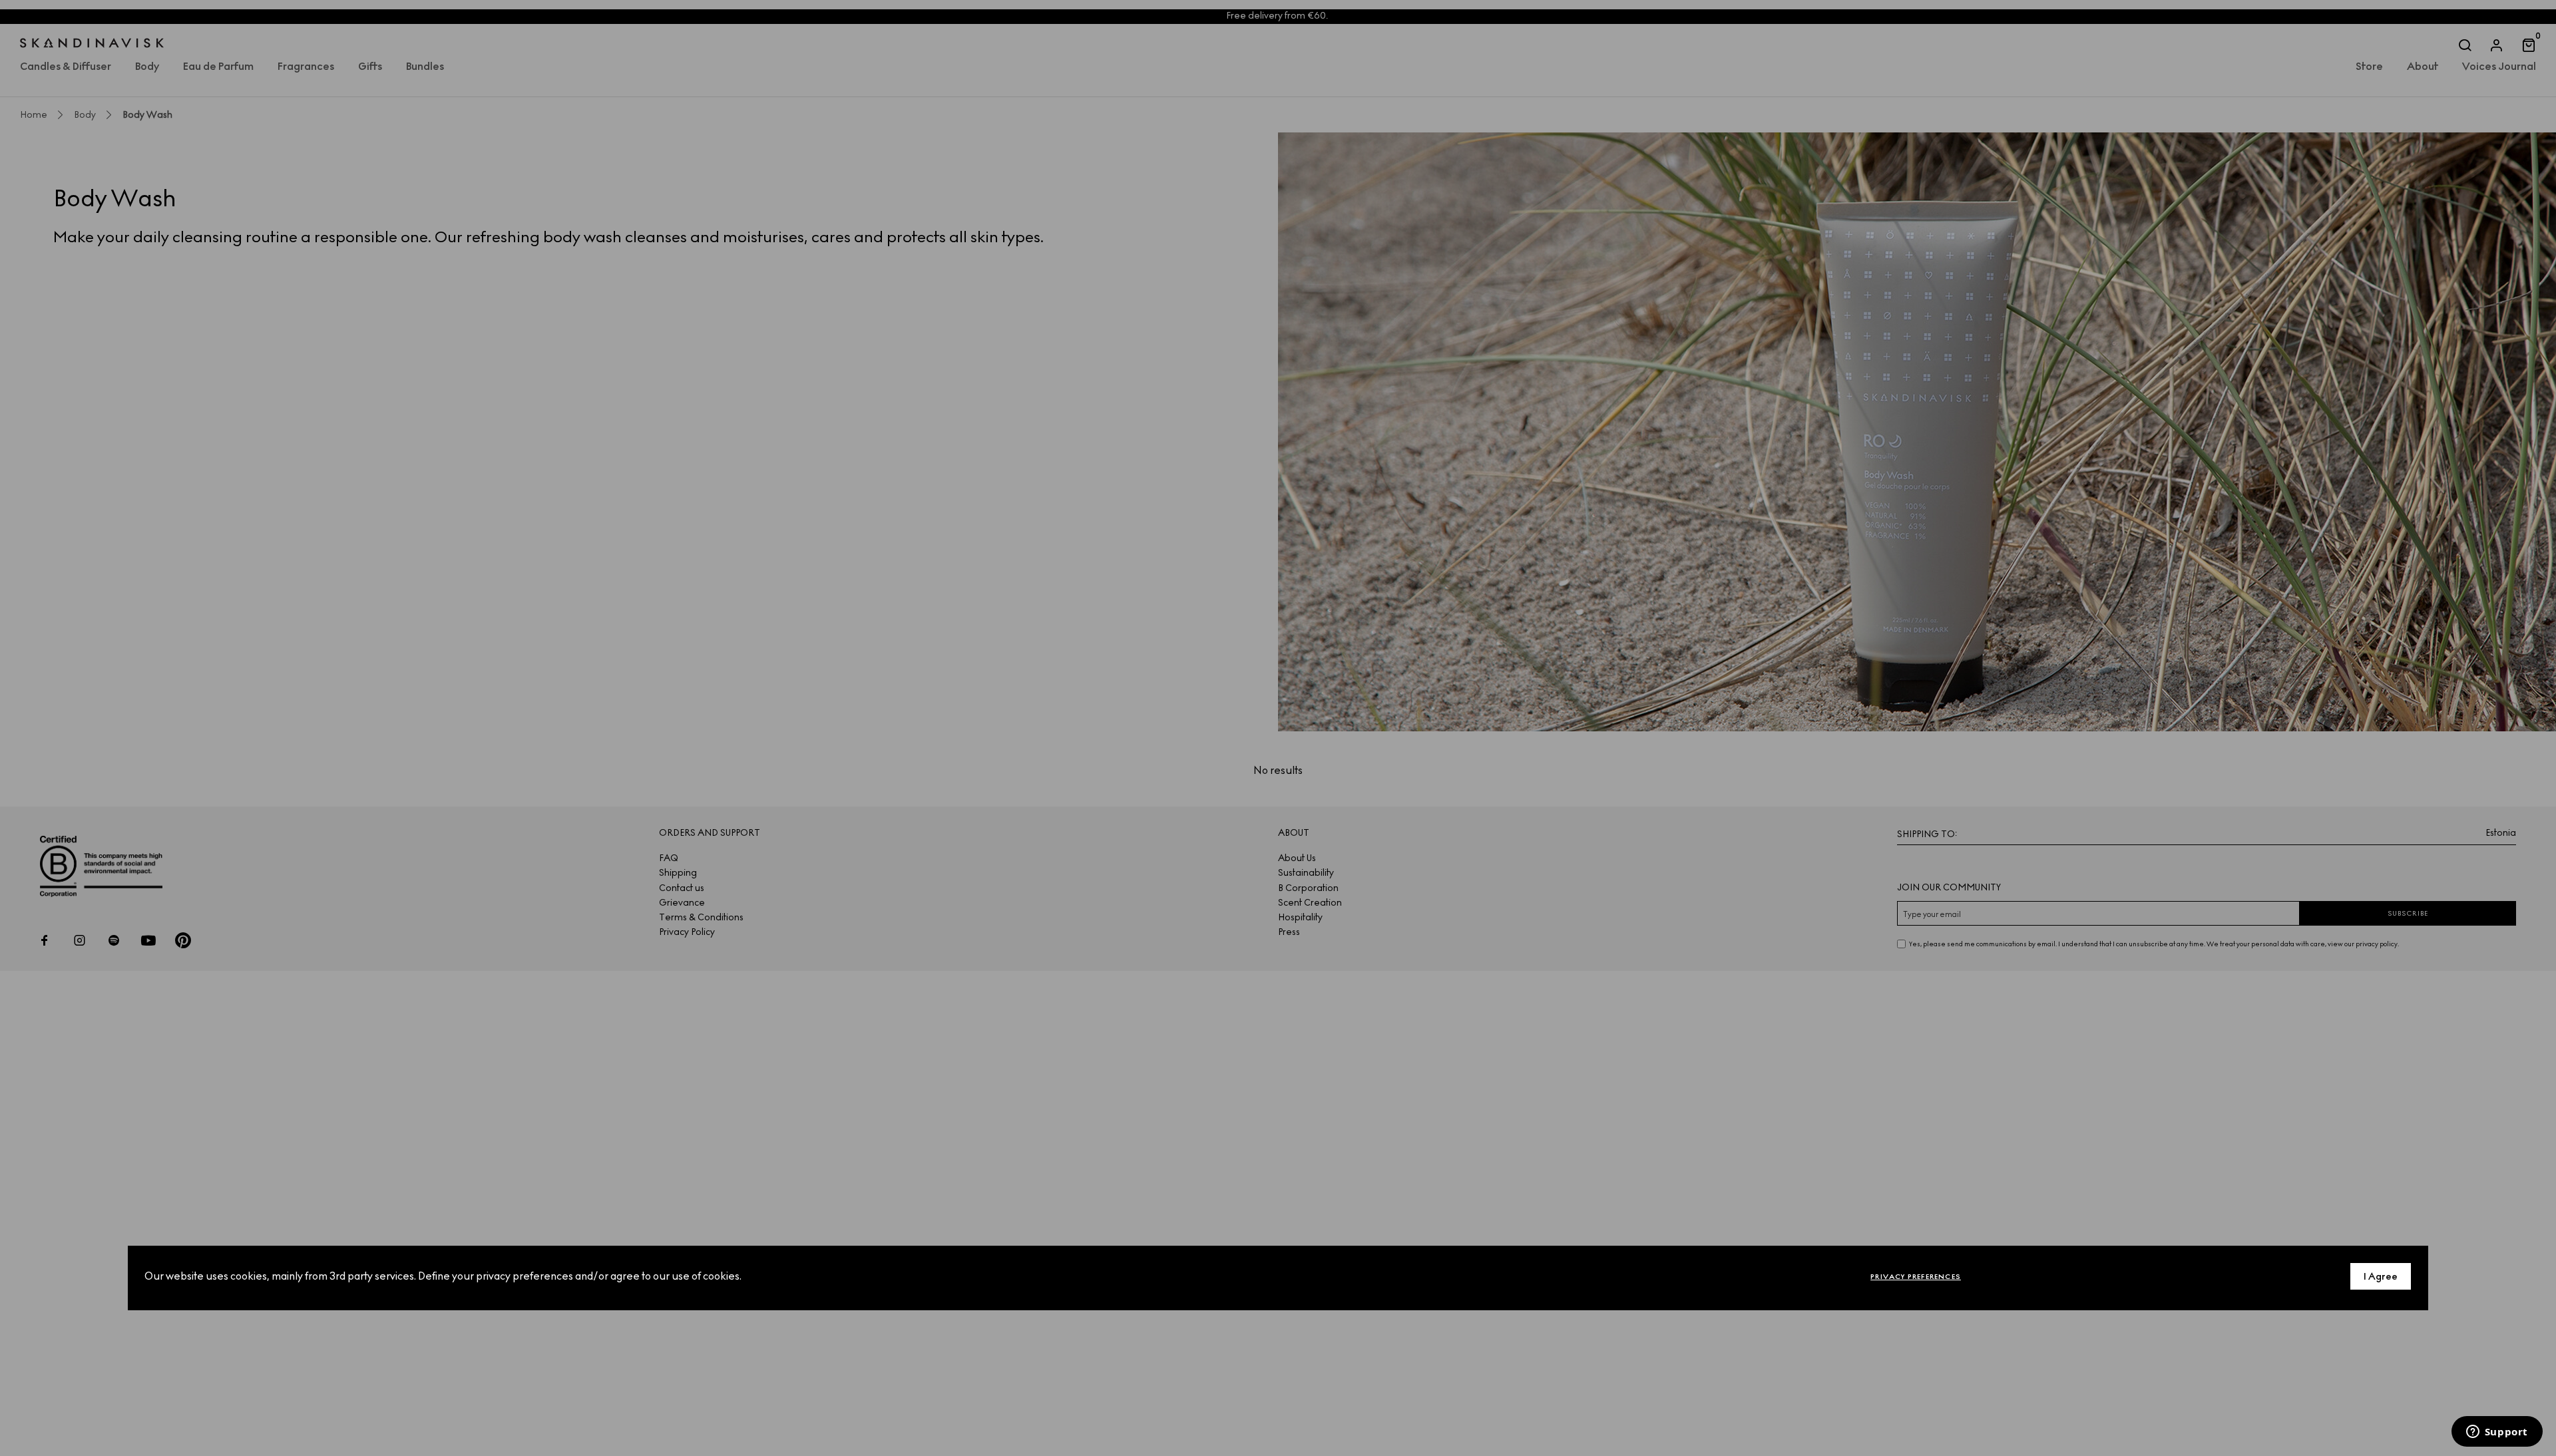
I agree (2381, 1277)
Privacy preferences (1916, 1277)
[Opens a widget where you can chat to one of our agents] (2497, 1433)
